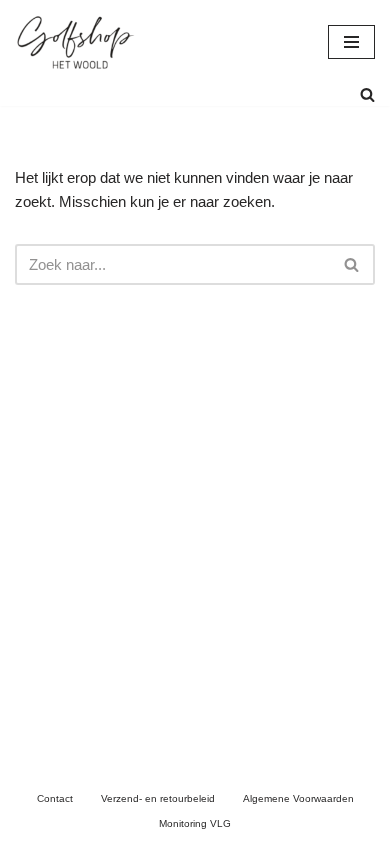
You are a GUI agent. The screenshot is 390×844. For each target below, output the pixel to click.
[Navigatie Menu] (351, 42)
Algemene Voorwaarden (298, 798)
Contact (55, 798)
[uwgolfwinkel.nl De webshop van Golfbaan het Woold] (75, 41)
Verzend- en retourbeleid (158, 798)
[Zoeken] (367, 94)
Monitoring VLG (195, 823)
